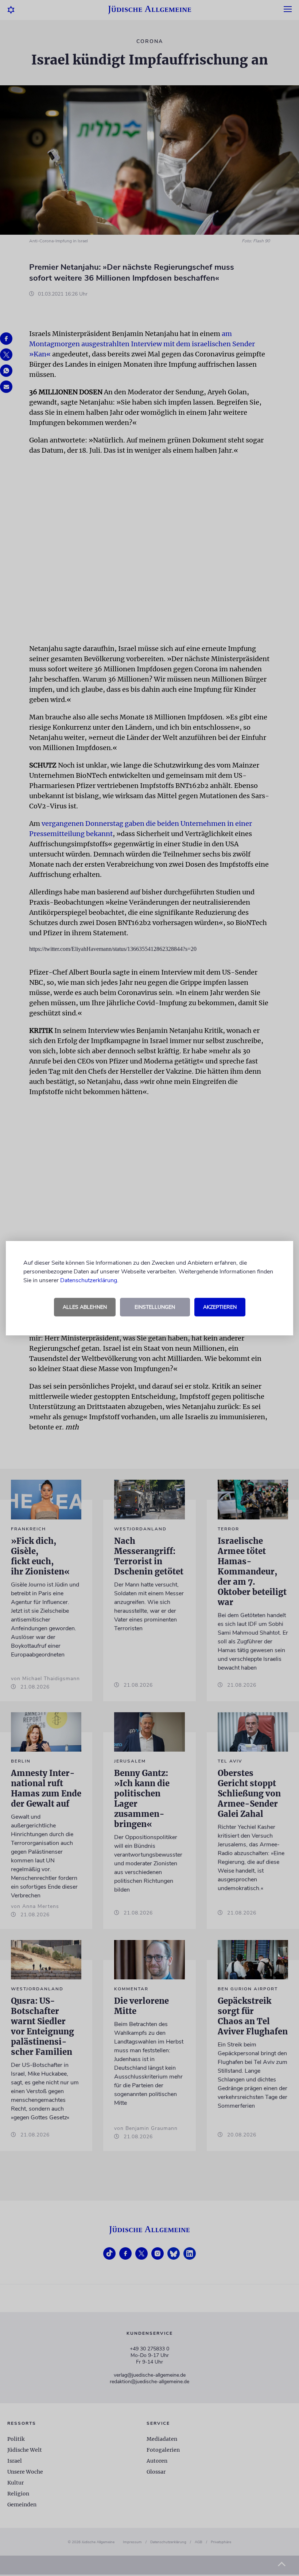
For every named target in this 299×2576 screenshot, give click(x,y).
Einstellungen (155, 1307)
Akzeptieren (220, 1307)
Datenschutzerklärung (89, 1280)
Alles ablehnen (85, 1307)
